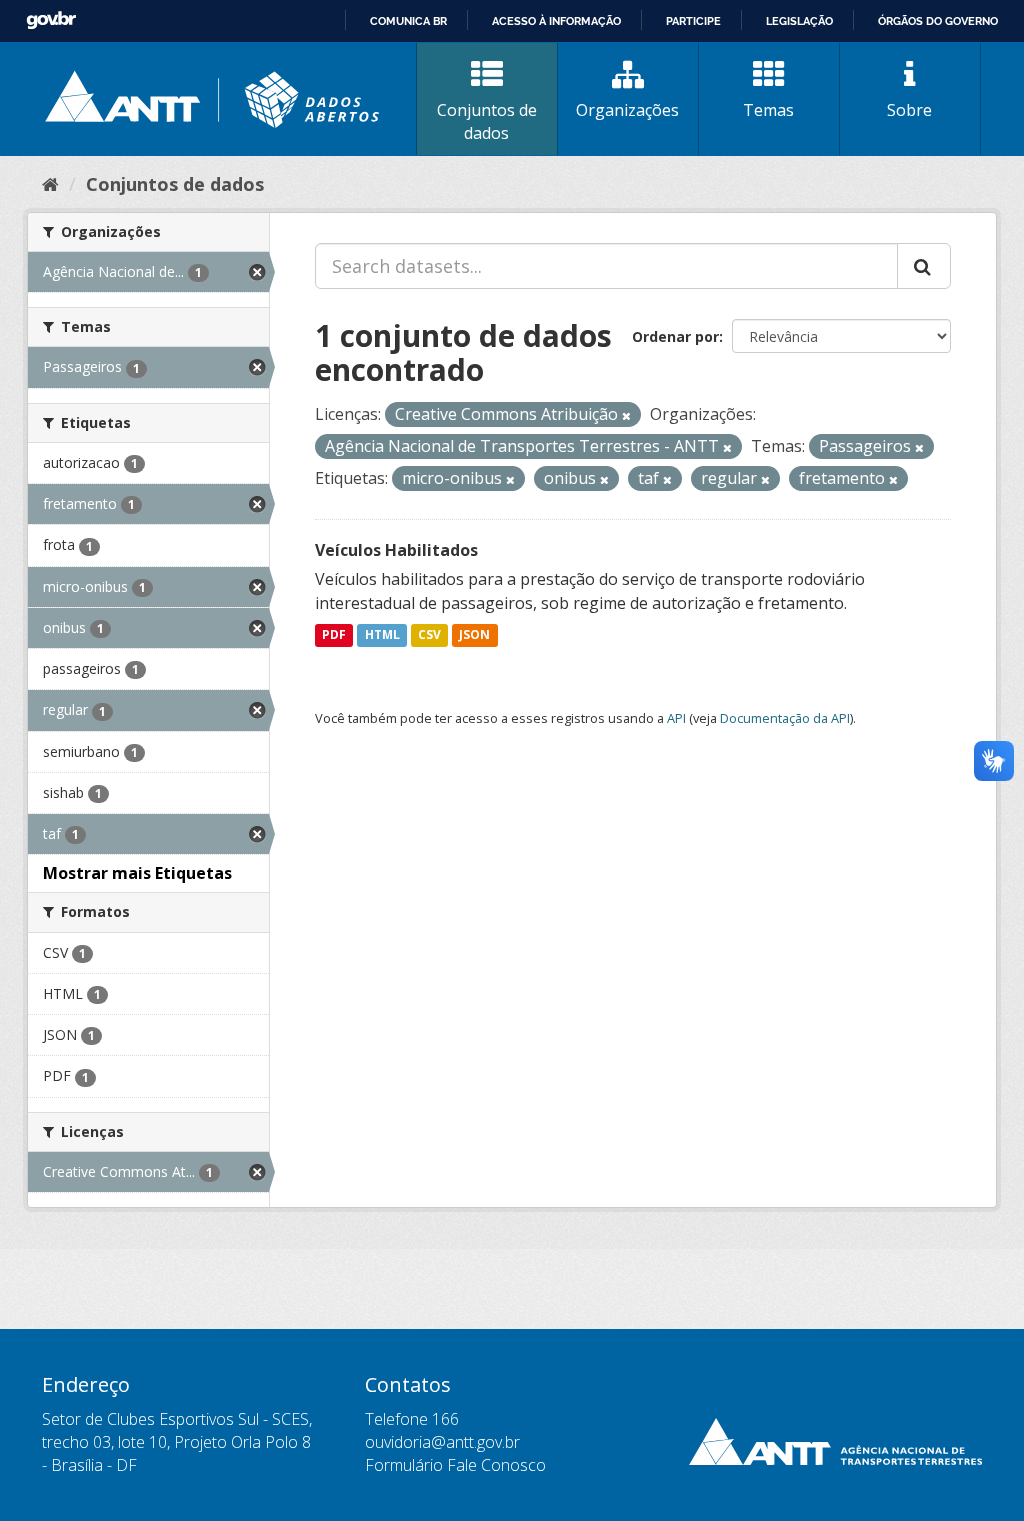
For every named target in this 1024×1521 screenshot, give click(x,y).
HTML (382, 635)
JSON (474, 635)
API (676, 718)
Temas (768, 110)
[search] (924, 266)
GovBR (51, 20)
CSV (429, 635)
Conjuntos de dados (487, 121)
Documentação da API (785, 718)
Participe (693, 21)
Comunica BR (408, 21)
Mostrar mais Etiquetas (137, 873)
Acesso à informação (556, 21)
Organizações (627, 110)
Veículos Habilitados (396, 550)
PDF (334, 635)
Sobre (909, 110)
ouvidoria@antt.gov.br (442, 1442)
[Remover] (626, 415)
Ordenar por (675, 336)
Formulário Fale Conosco (455, 1465)
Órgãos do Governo (938, 21)
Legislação (799, 21)
